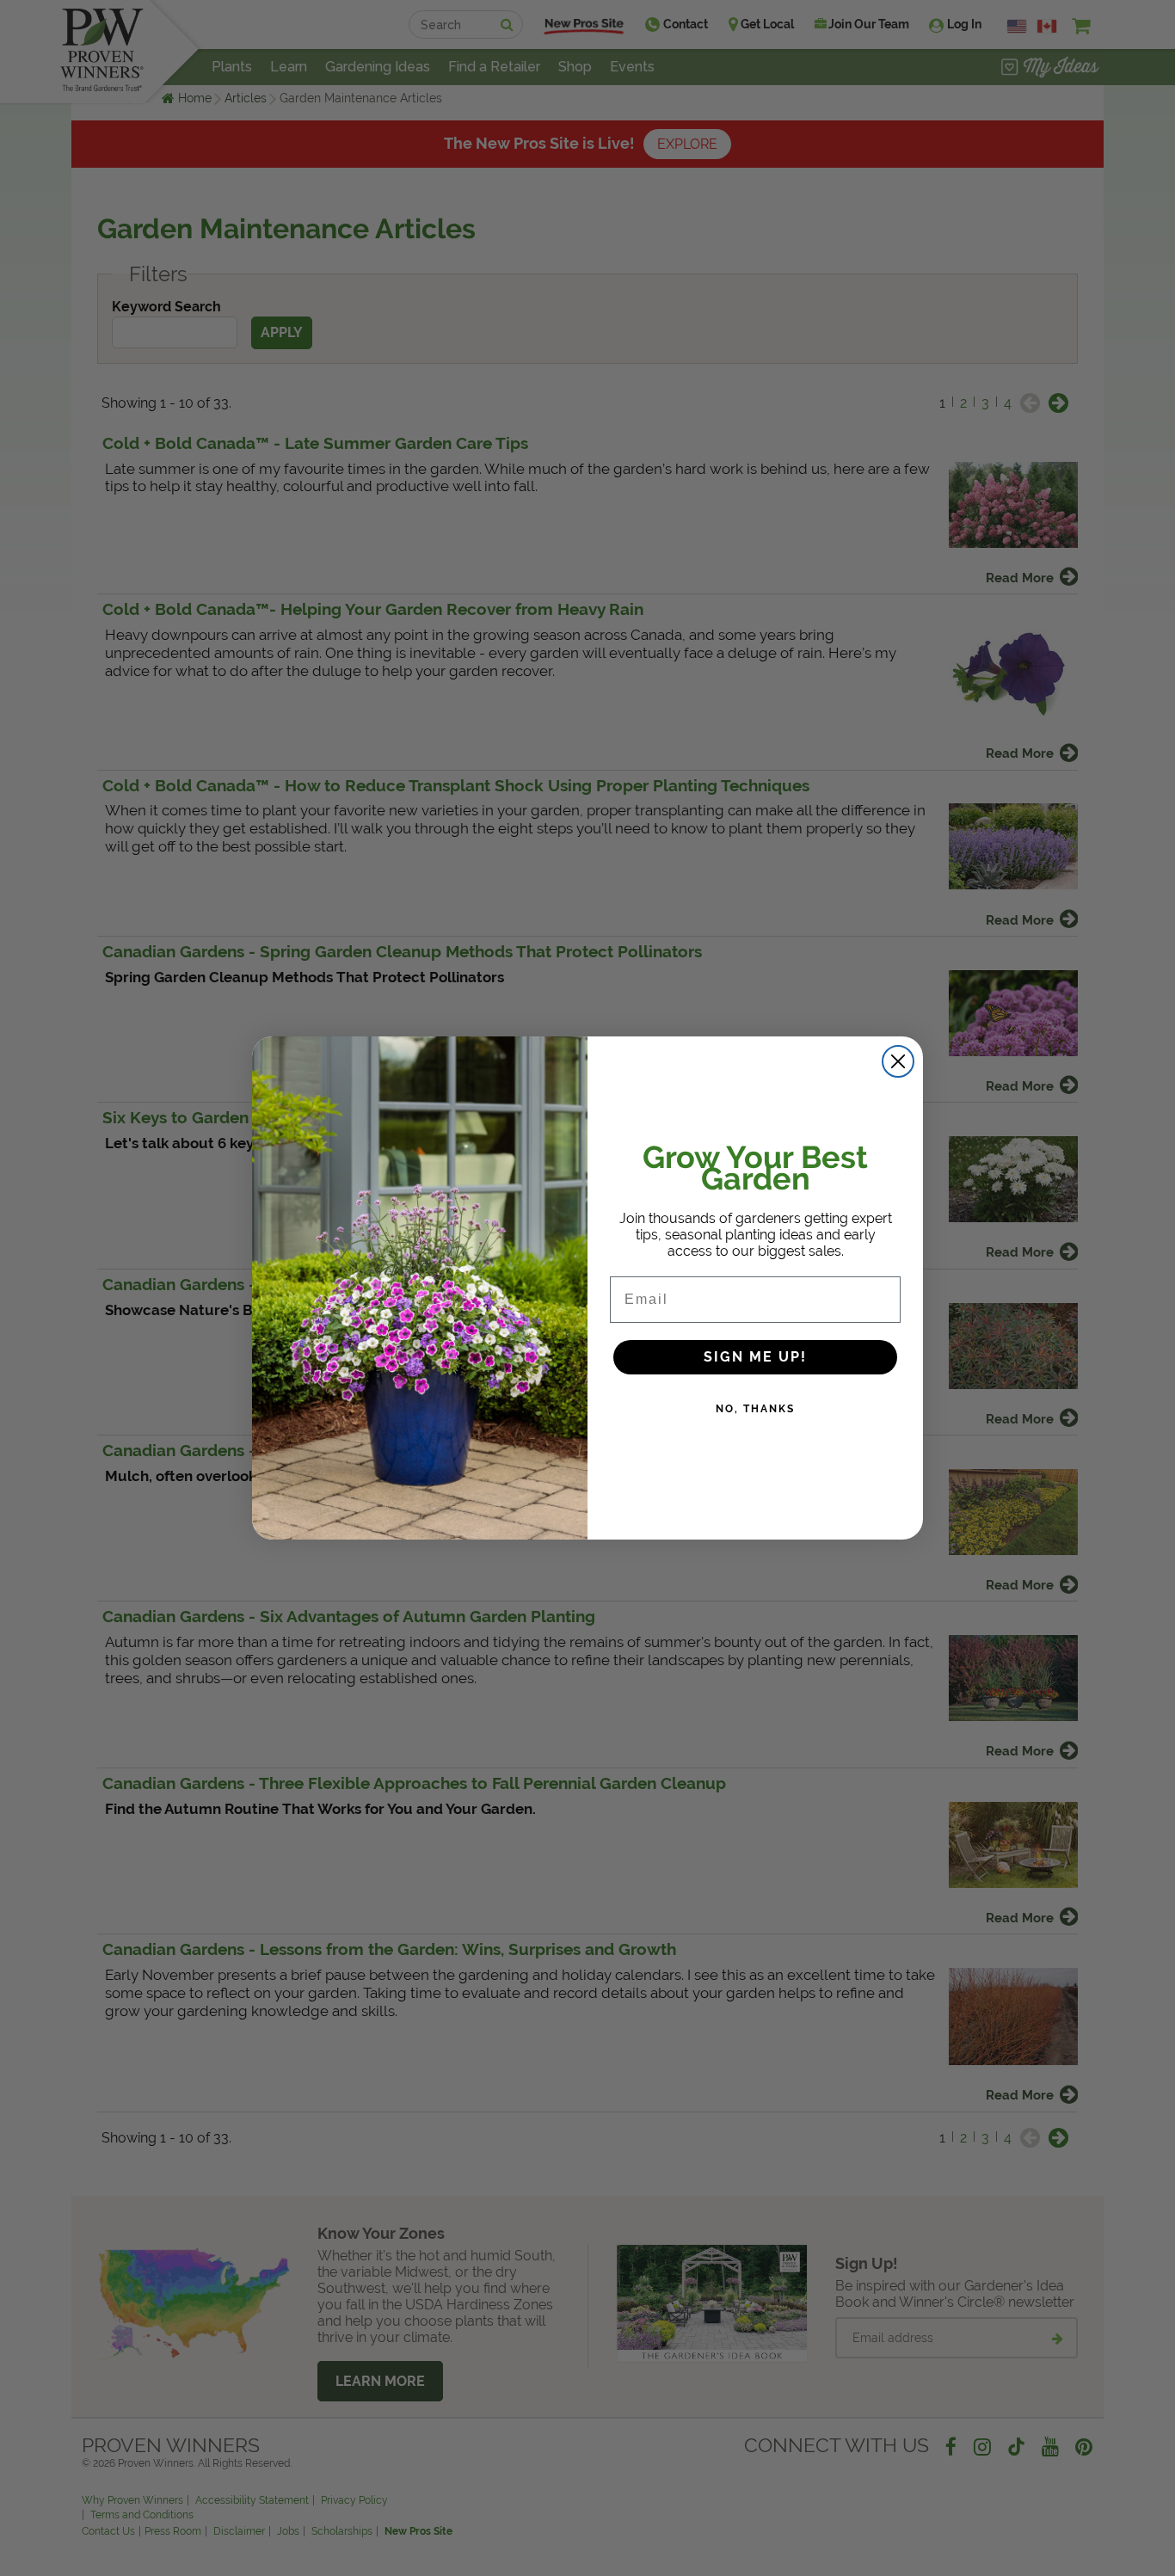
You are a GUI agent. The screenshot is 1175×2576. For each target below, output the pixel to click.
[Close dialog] (898, 1061)
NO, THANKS (755, 1409)
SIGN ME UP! (755, 1357)
